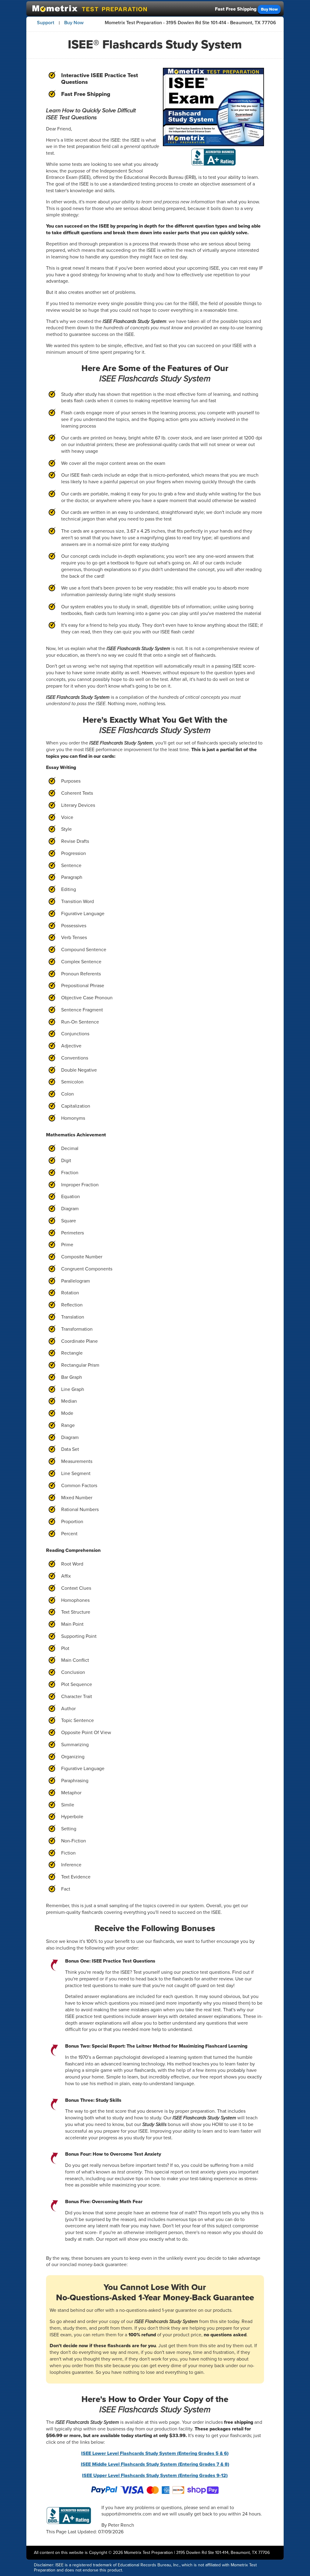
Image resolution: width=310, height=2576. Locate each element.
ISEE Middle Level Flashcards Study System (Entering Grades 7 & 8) (155, 2464)
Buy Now (269, 9)
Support (46, 23)
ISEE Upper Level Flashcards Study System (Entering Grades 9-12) (155, 2475)
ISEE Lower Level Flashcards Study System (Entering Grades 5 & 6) (155, 2453)
